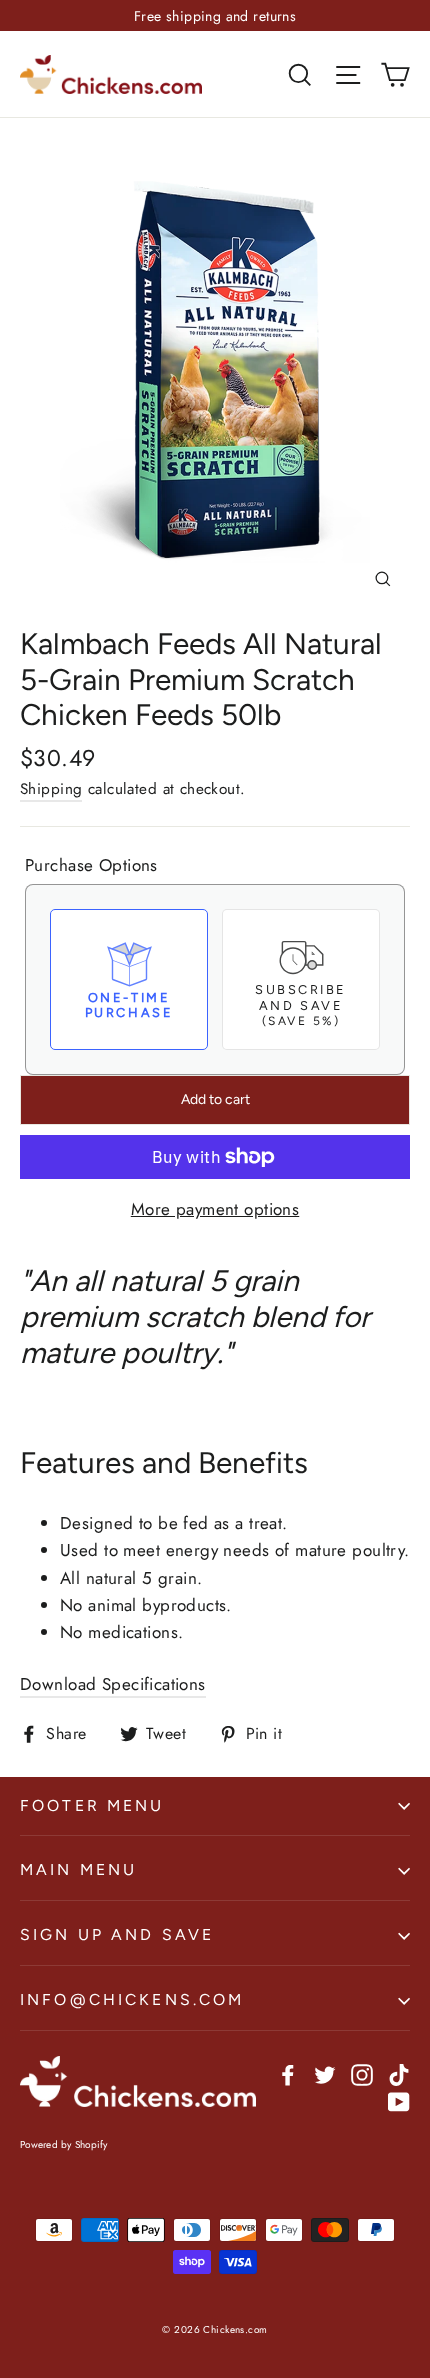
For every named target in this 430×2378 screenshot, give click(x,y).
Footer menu (92, 1805)
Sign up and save (117, 1934)
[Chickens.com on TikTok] (399, 2072)
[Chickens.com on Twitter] (325, 2072)
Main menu (78, 1869)
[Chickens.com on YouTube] (399, 2100)
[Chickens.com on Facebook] (288, 2072)
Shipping (51, 789)
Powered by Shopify (64, 2144)
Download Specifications (113, 1684)
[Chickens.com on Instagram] (362, 2072)
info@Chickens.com (132, 1999)
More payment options (215, 1209)
